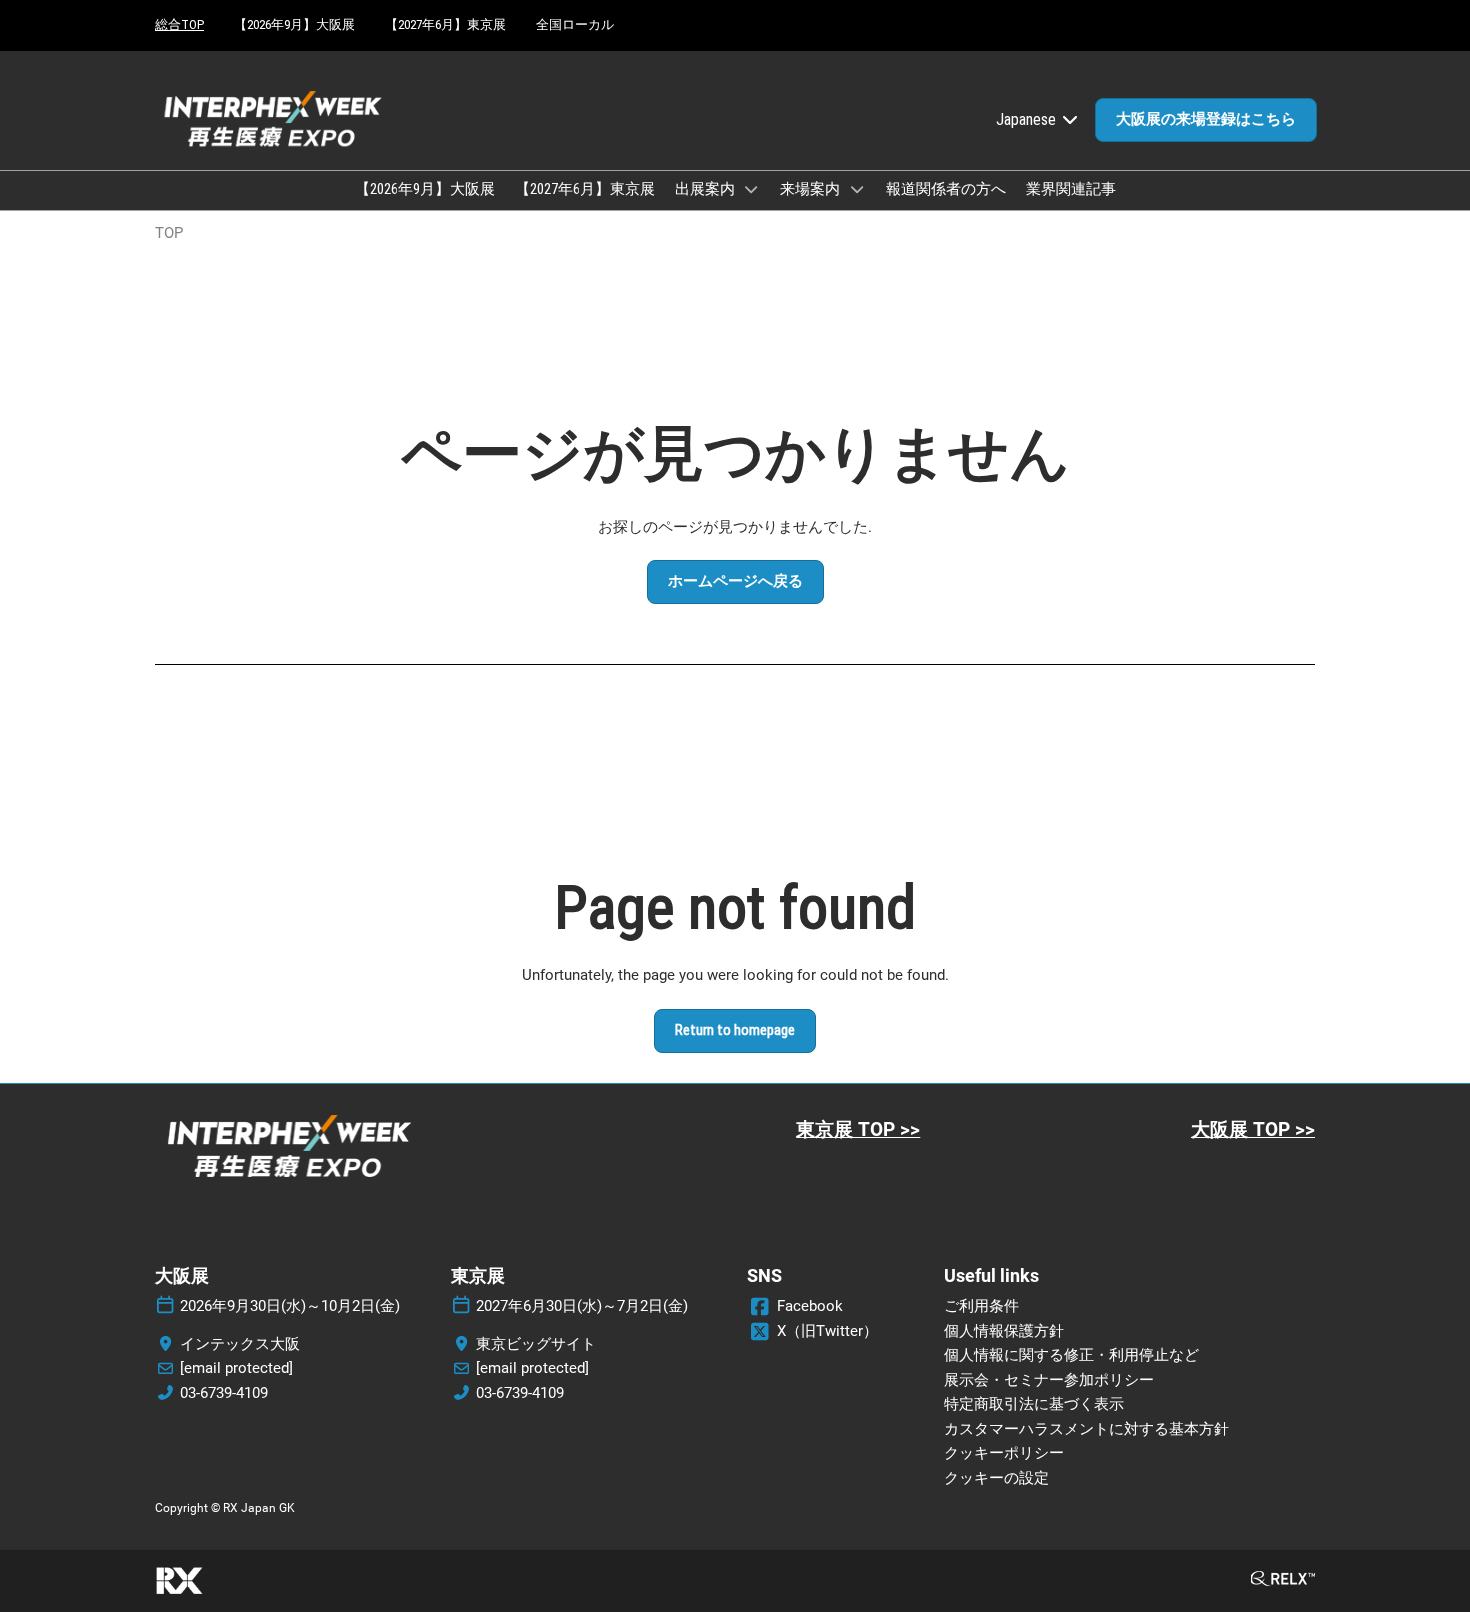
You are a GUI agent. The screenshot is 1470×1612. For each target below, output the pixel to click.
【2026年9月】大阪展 (294, 24)
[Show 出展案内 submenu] (752, 189)
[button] (1206, 120)
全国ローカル (575, 24)
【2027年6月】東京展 (445, 24)
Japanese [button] (1028, 119)
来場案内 (811, 189)
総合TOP (179, 24)
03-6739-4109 (224, 1393)
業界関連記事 (1071, 189)
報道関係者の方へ (946, 189)
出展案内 (706, 189)
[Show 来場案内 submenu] (857, 189)
